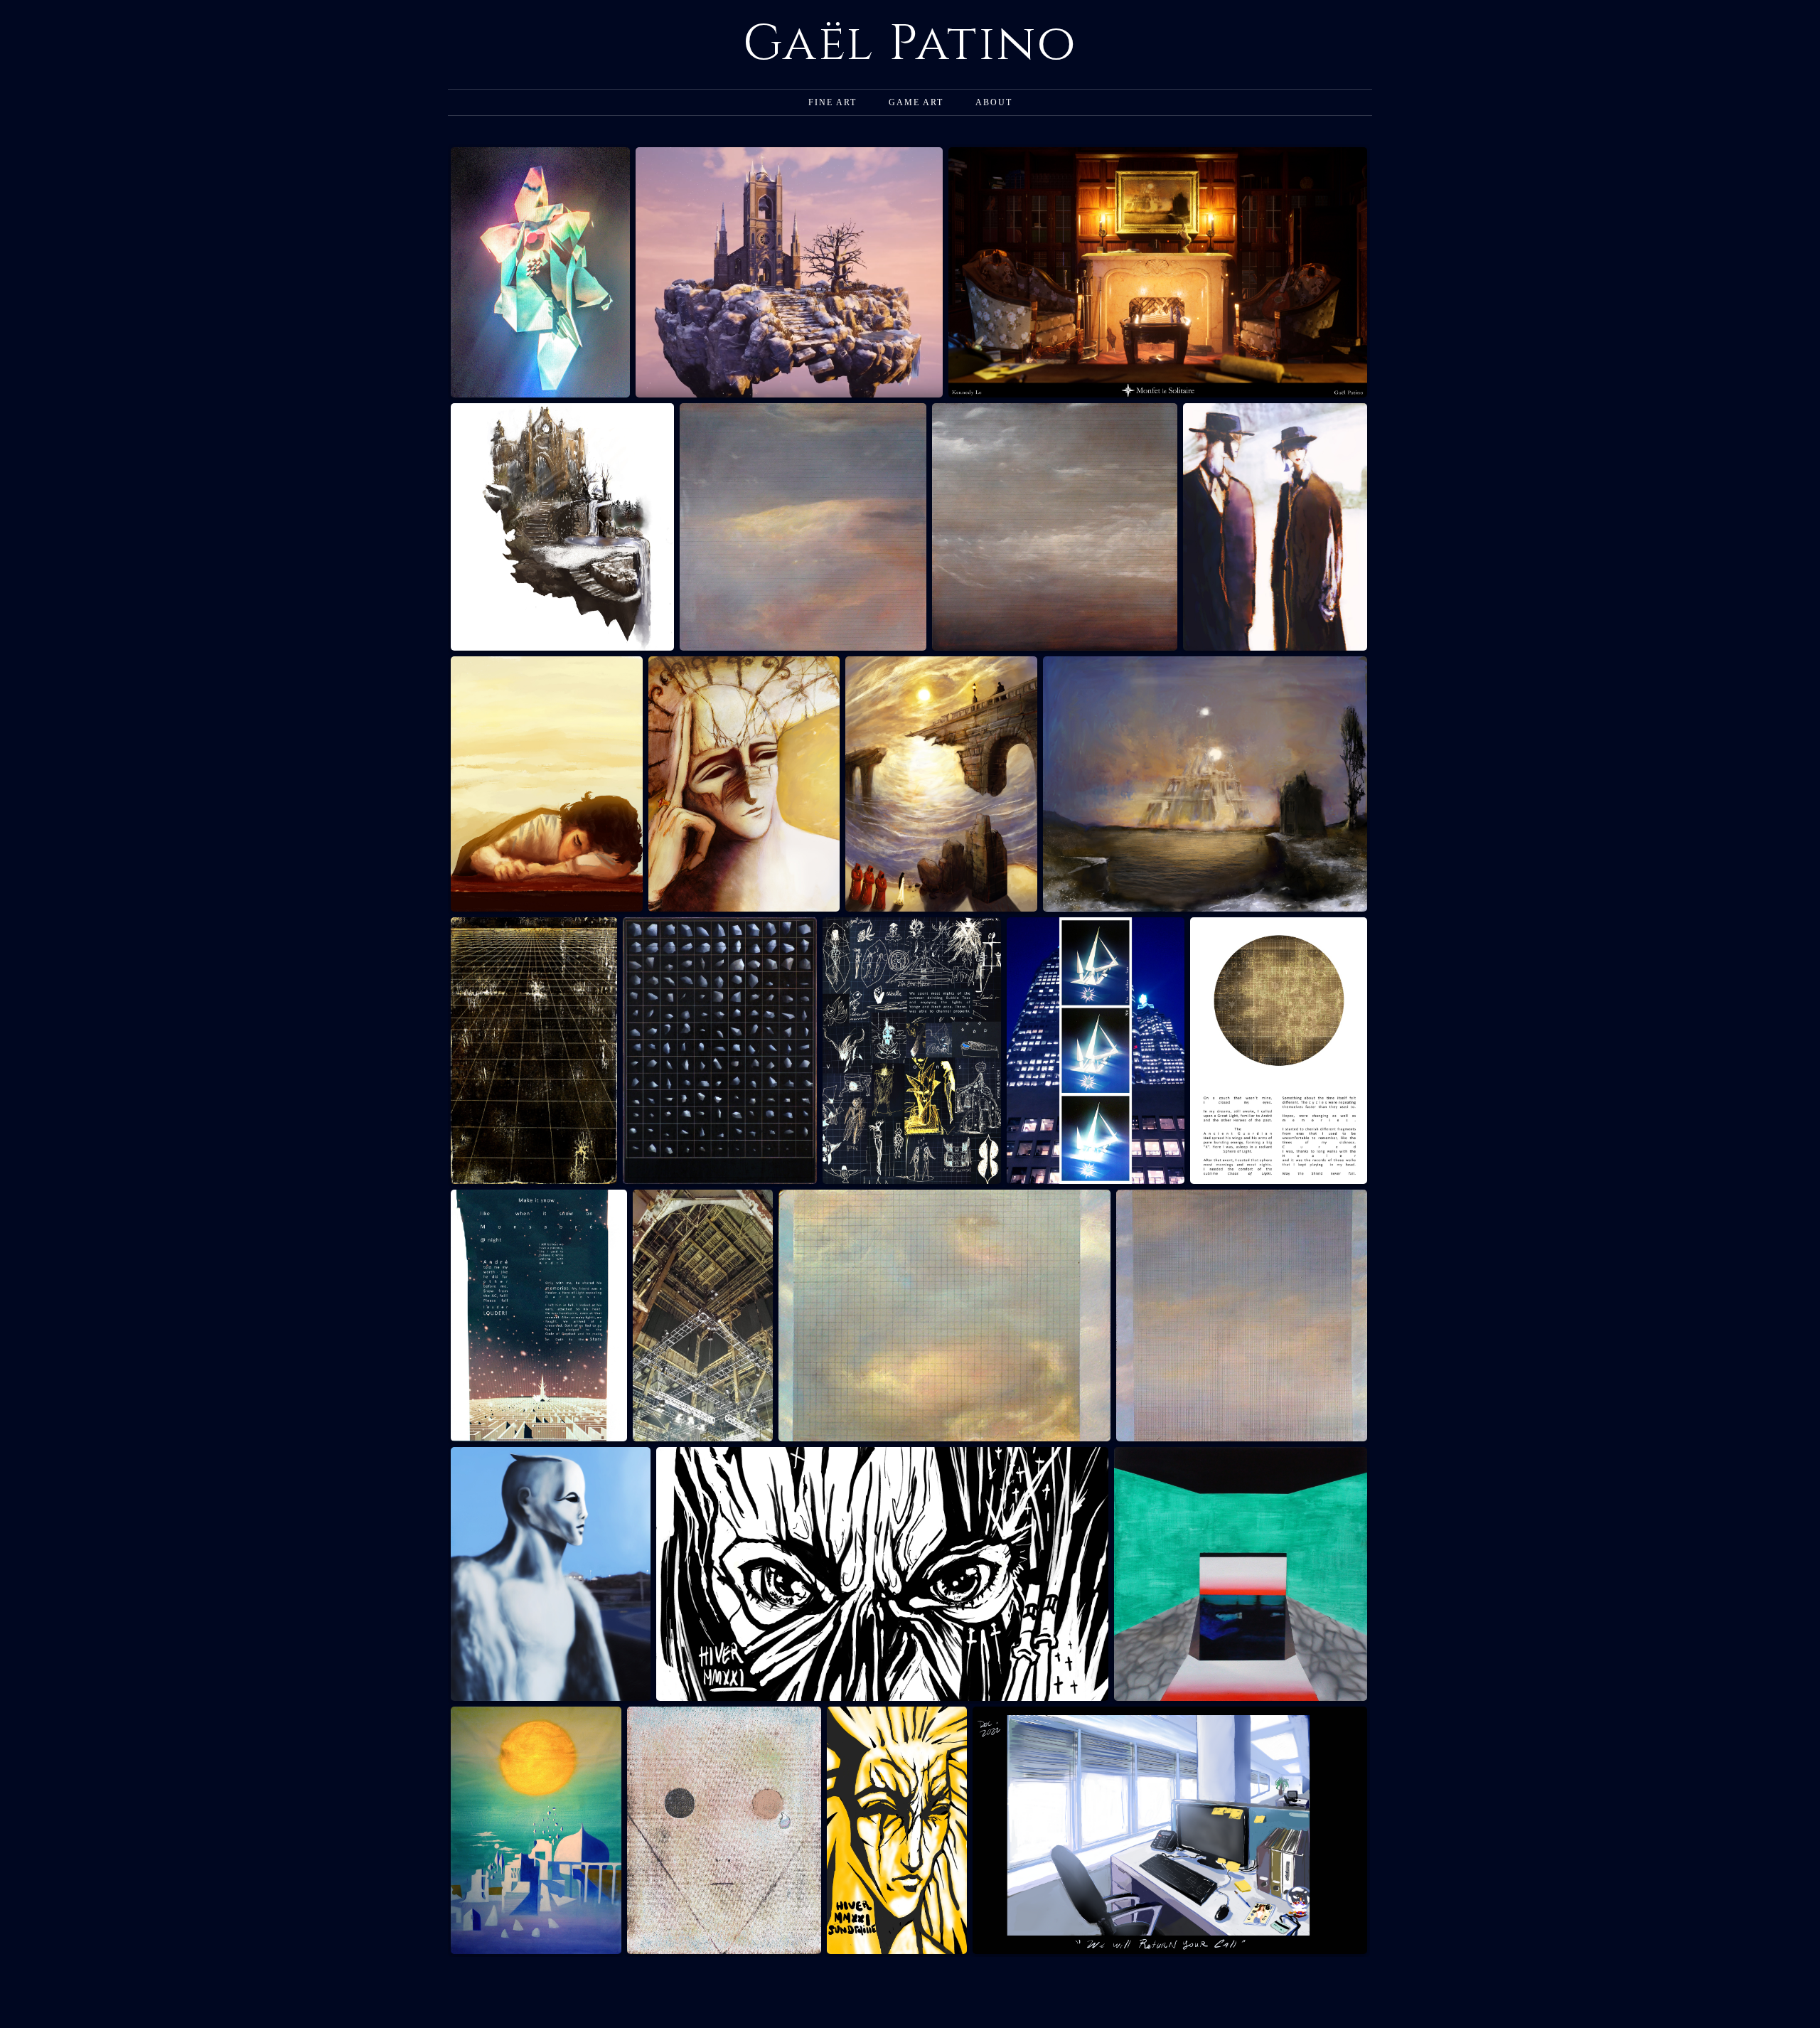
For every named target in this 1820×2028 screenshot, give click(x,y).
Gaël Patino (910, 44)
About (994, 102)
